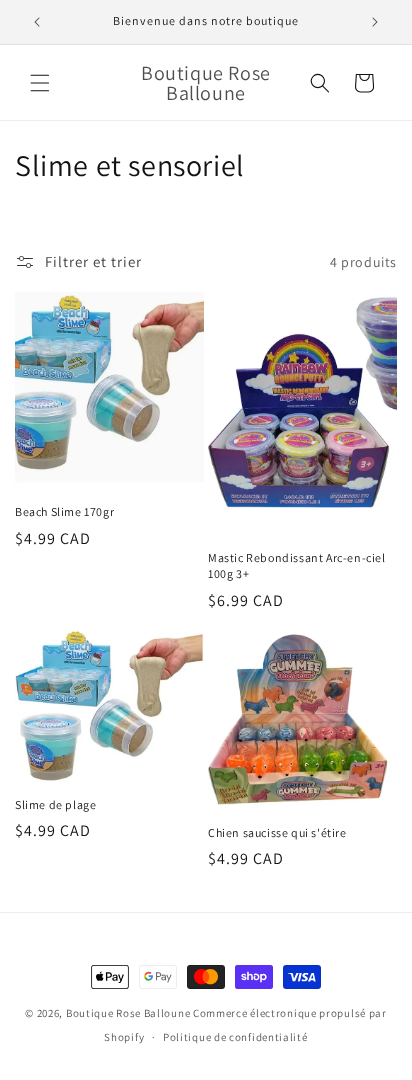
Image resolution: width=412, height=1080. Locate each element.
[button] (40, 83)
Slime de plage (55, 804)
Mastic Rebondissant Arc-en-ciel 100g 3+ (297, 565)
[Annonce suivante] (375, 22)
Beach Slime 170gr (64, 511)
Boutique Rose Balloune (128, 1013)
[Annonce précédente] (37, 22)
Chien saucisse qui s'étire (277, 832)
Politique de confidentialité (235, 1037)
